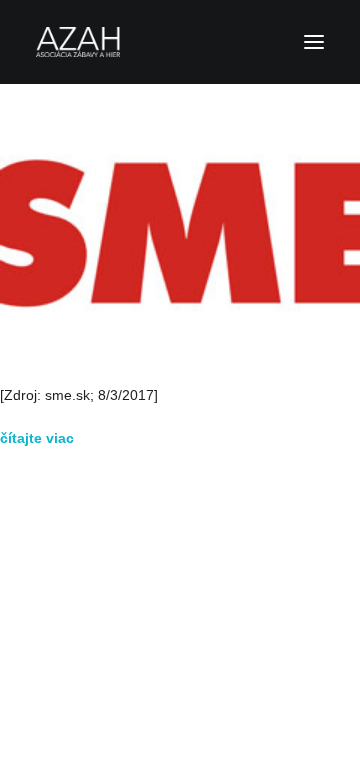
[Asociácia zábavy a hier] (180, 42)
